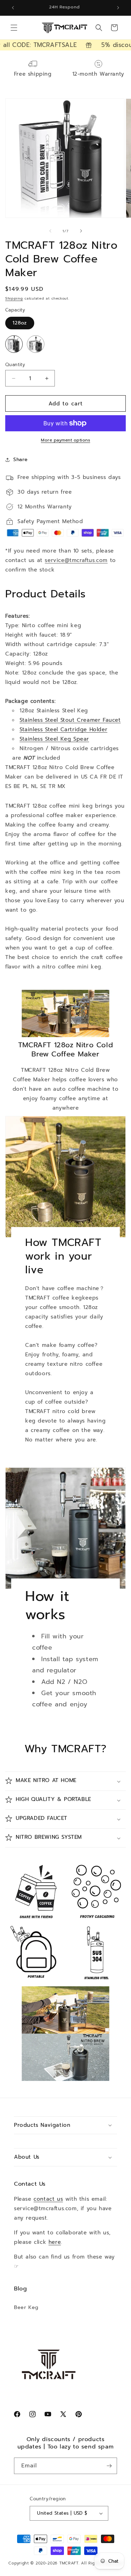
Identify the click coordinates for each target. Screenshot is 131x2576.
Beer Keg (26, 2307)
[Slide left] (50, 231)
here (55, 2242)
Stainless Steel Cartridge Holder (63, 729)
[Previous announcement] (13, 8)
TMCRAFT (69, 2563)
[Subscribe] (109, 2466)
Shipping (14, 298)
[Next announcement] (118, 8)
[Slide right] (81, 231)
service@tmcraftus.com (76, 560)
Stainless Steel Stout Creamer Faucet (70, 720)
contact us (48, 2199)
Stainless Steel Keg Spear (54, 739)
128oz (20, 323)
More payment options (65, 440)
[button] (14, 28)
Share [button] (21, 460)
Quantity (15, 365)
